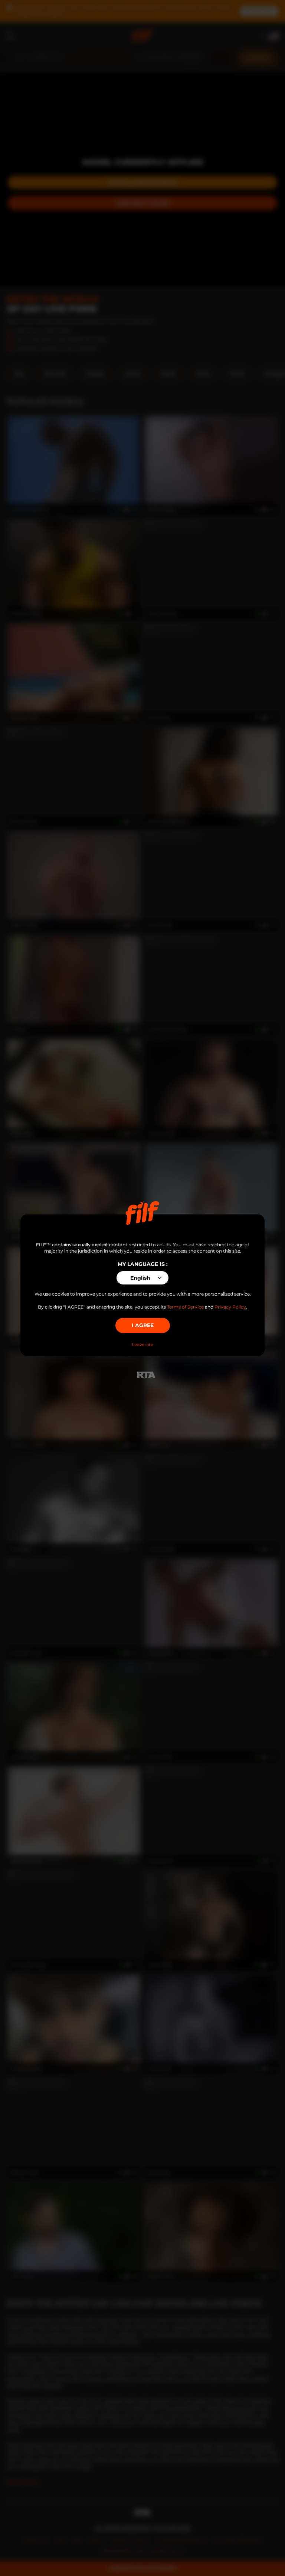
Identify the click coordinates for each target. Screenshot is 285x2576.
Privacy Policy (230, 1307)
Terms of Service (185, 1307)
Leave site (142, 1345)
